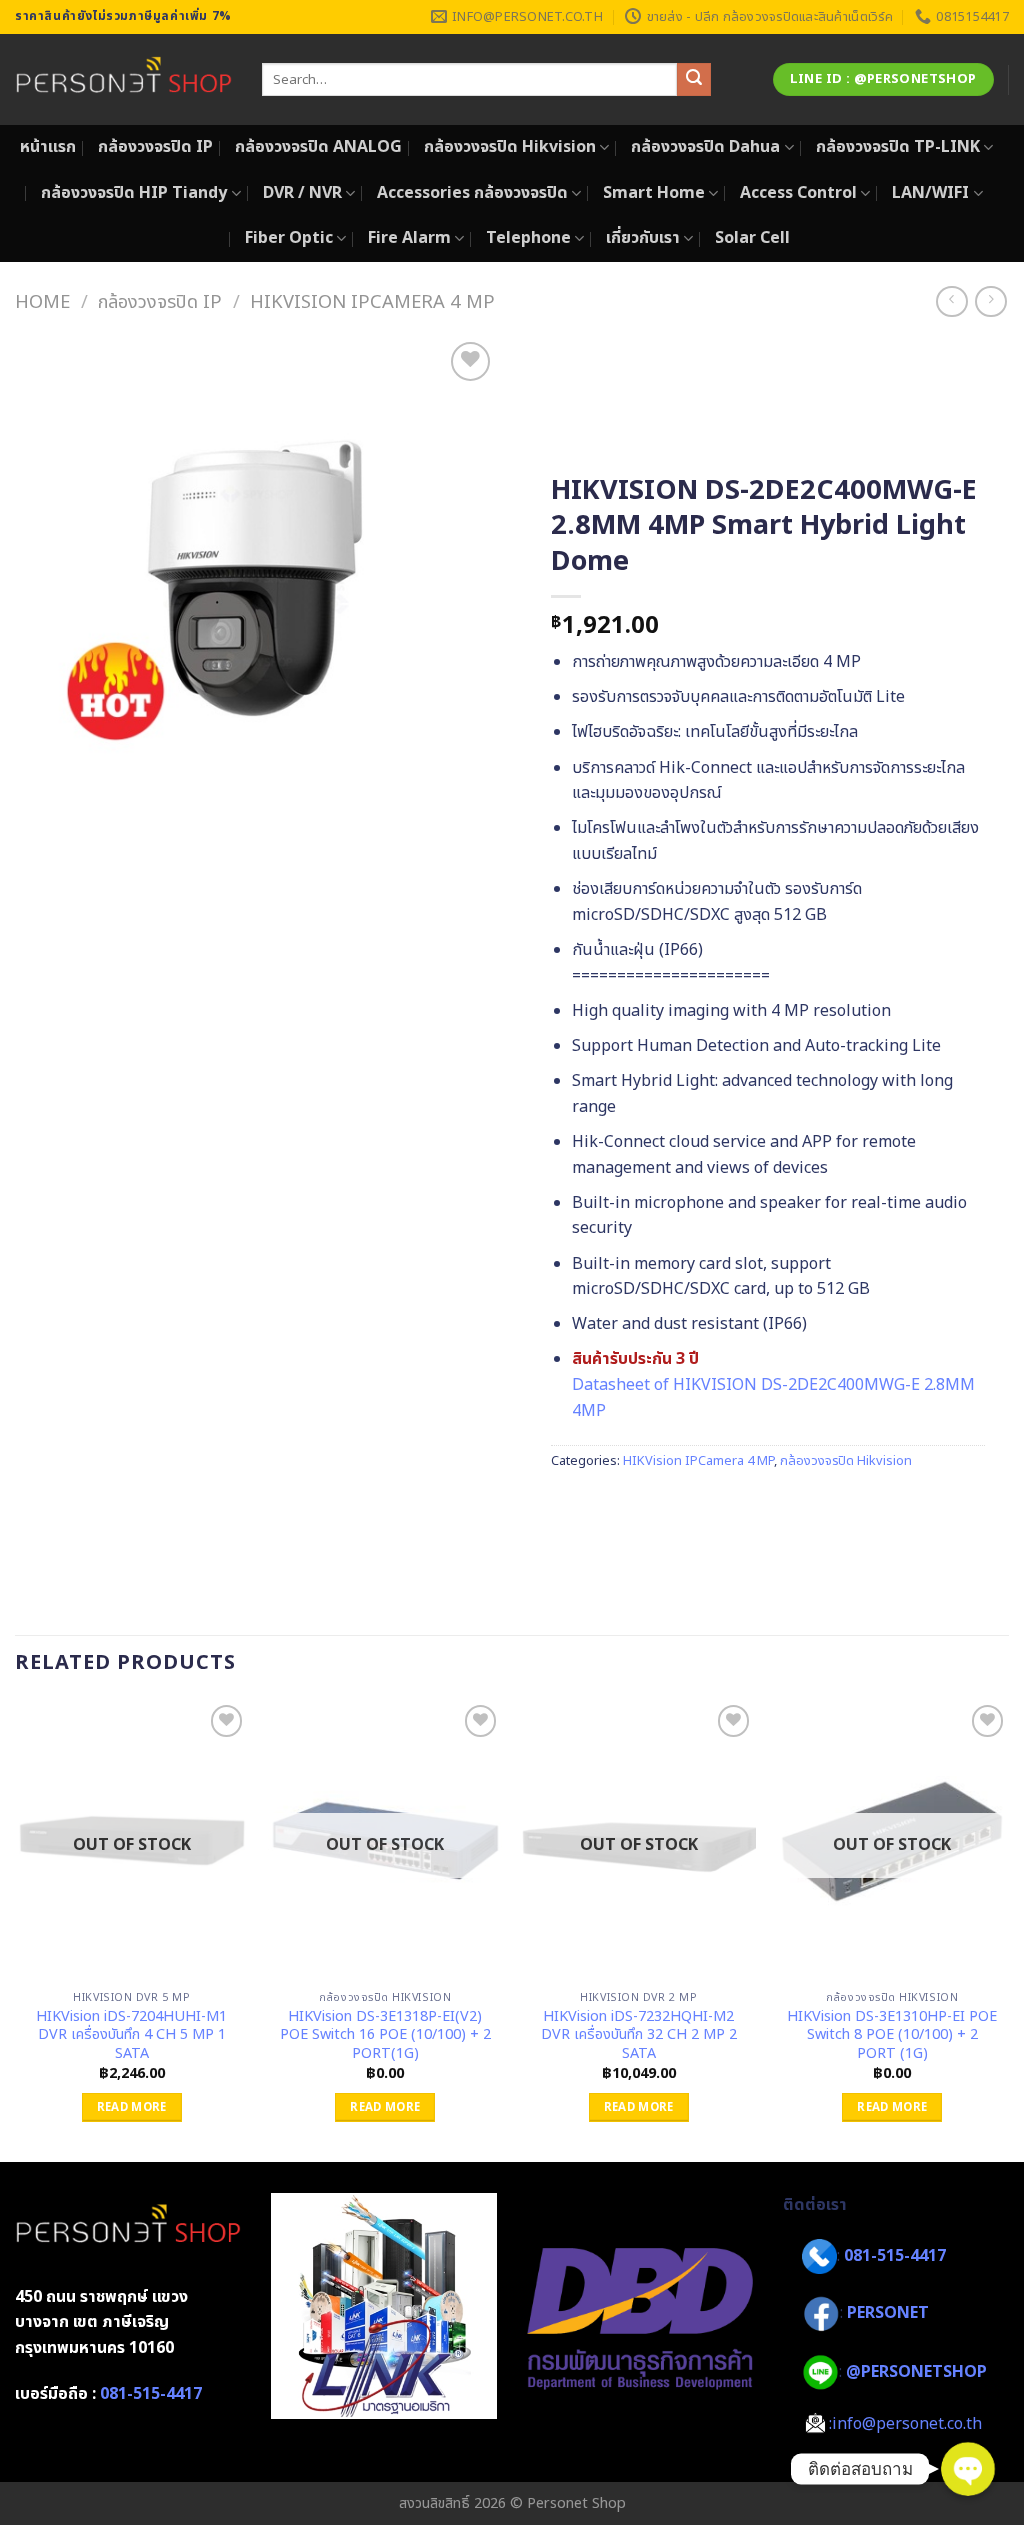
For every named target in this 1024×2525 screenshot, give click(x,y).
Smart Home (654, 193)
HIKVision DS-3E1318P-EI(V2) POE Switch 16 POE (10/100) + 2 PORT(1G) (385, 2036)
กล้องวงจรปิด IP (155, 147)
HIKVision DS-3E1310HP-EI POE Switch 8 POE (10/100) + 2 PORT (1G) (892, 2036)
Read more (132, 2107)
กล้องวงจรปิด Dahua (705, 147)
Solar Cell (752, 238)
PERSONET (888, 2314)
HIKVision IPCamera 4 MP (372, 302)
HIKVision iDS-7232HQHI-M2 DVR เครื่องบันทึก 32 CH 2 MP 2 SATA (639, 2036)
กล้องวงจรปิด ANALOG (318, 147)
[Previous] (16, 1929)
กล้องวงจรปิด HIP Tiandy (134, 193)
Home (42, 302)
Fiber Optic (289, 238)
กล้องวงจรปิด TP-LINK (898, 147)
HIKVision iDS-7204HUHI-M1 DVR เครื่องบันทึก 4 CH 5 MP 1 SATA (131, 2036)
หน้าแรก (48, 147)
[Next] (1008, 1929)
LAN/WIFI (930, 193)
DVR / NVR (302, 193)
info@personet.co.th (907, 2424)
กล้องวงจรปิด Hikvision (510, 147)
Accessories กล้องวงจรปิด (472, 193)
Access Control (798, 193)
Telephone (528, 238)
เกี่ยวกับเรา (643, 238)
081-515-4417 (151, 2394)
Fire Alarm (409, 238)
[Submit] (694, 80)
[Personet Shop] (123, 80)
